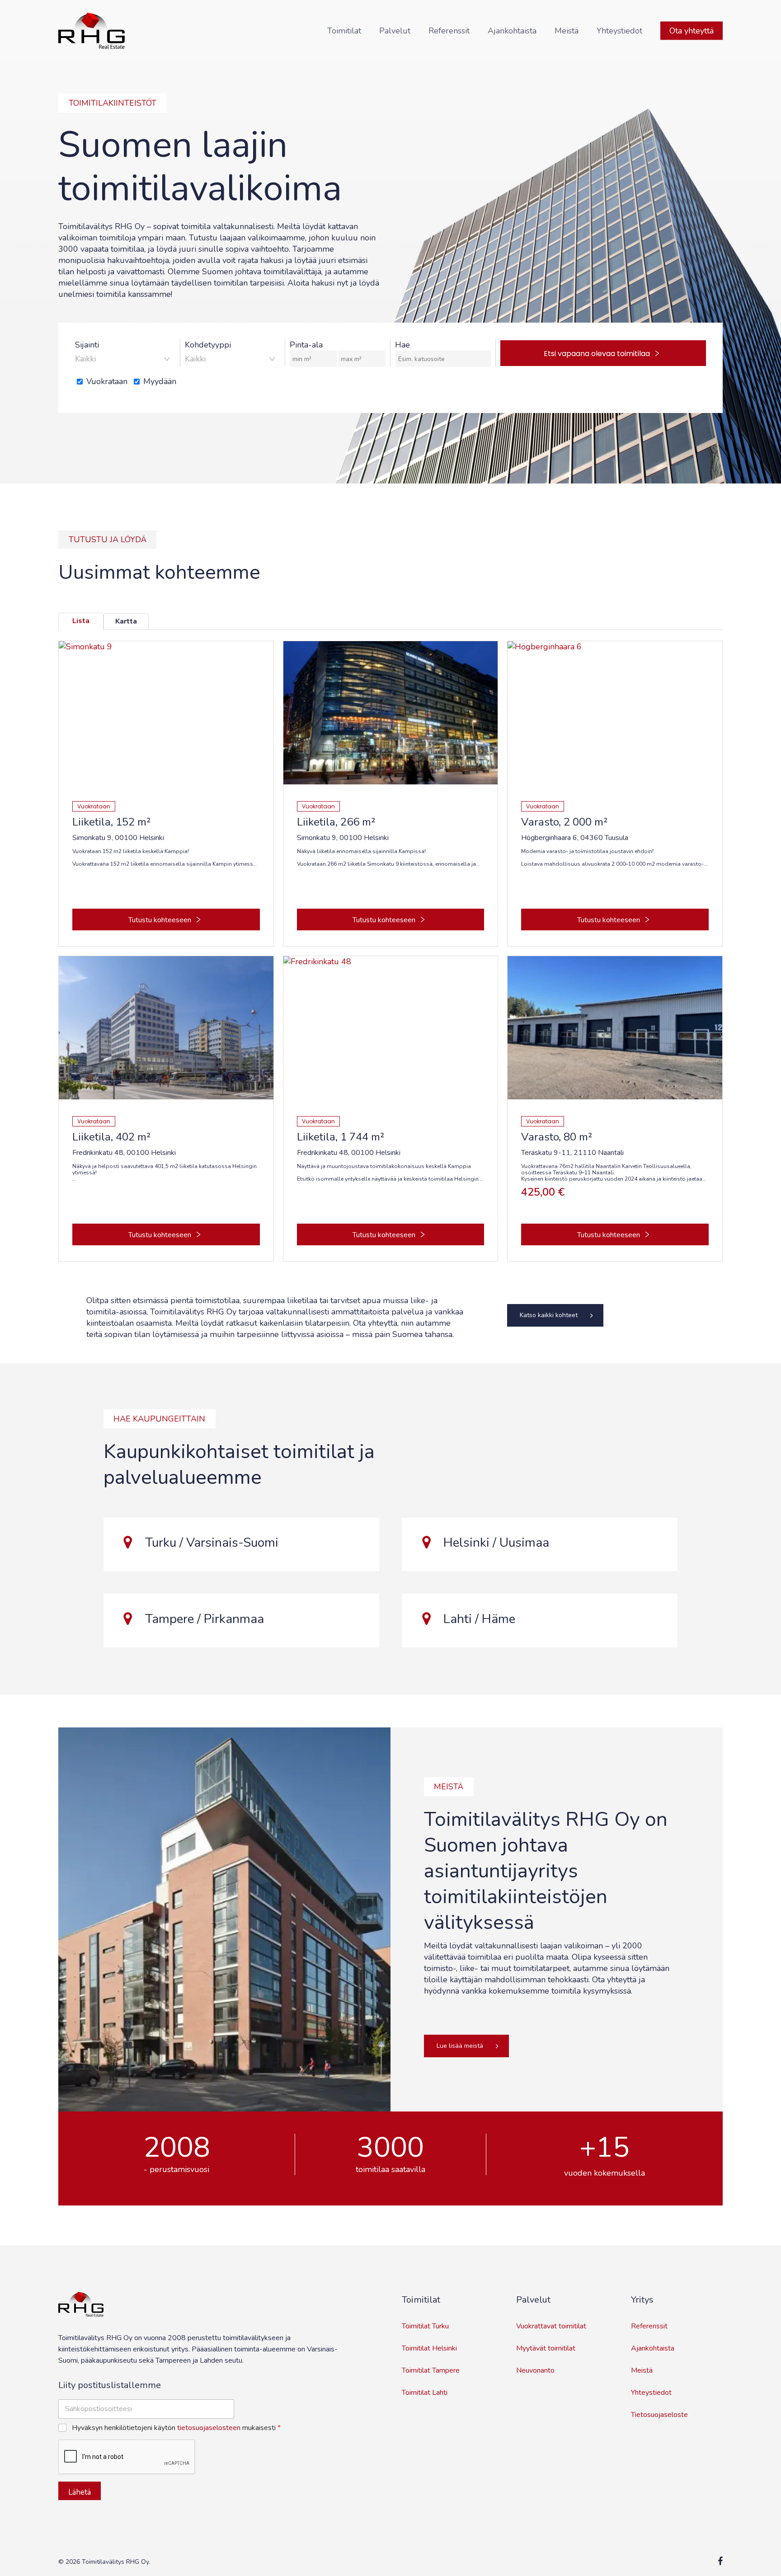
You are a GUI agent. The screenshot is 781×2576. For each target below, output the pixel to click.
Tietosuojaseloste (659, 2415)
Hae (402, 345)
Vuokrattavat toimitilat (551, 2326)
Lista (81, 621)
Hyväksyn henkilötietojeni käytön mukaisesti (176, 2428)
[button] (555, 1315)
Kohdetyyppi (208, 345)
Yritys (642, 2300)
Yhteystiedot (651, 2393)
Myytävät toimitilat (546, 2348)
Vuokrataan (107, 381)
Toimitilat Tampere (431, 2370)
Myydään (160, 381)
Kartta (126, 621)
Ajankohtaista (653, 2348)
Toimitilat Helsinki (429, 2348)
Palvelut (533, 2300)
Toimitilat (421, 2300)
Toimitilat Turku (425, 2326)
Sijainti (87, 345)
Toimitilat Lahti (425, 2393)
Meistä (642, 2370)
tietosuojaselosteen (209, 2428)
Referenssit (649, 2326)
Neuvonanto (535, 2370)
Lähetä (80, 2492)
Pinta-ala (306, 345)
